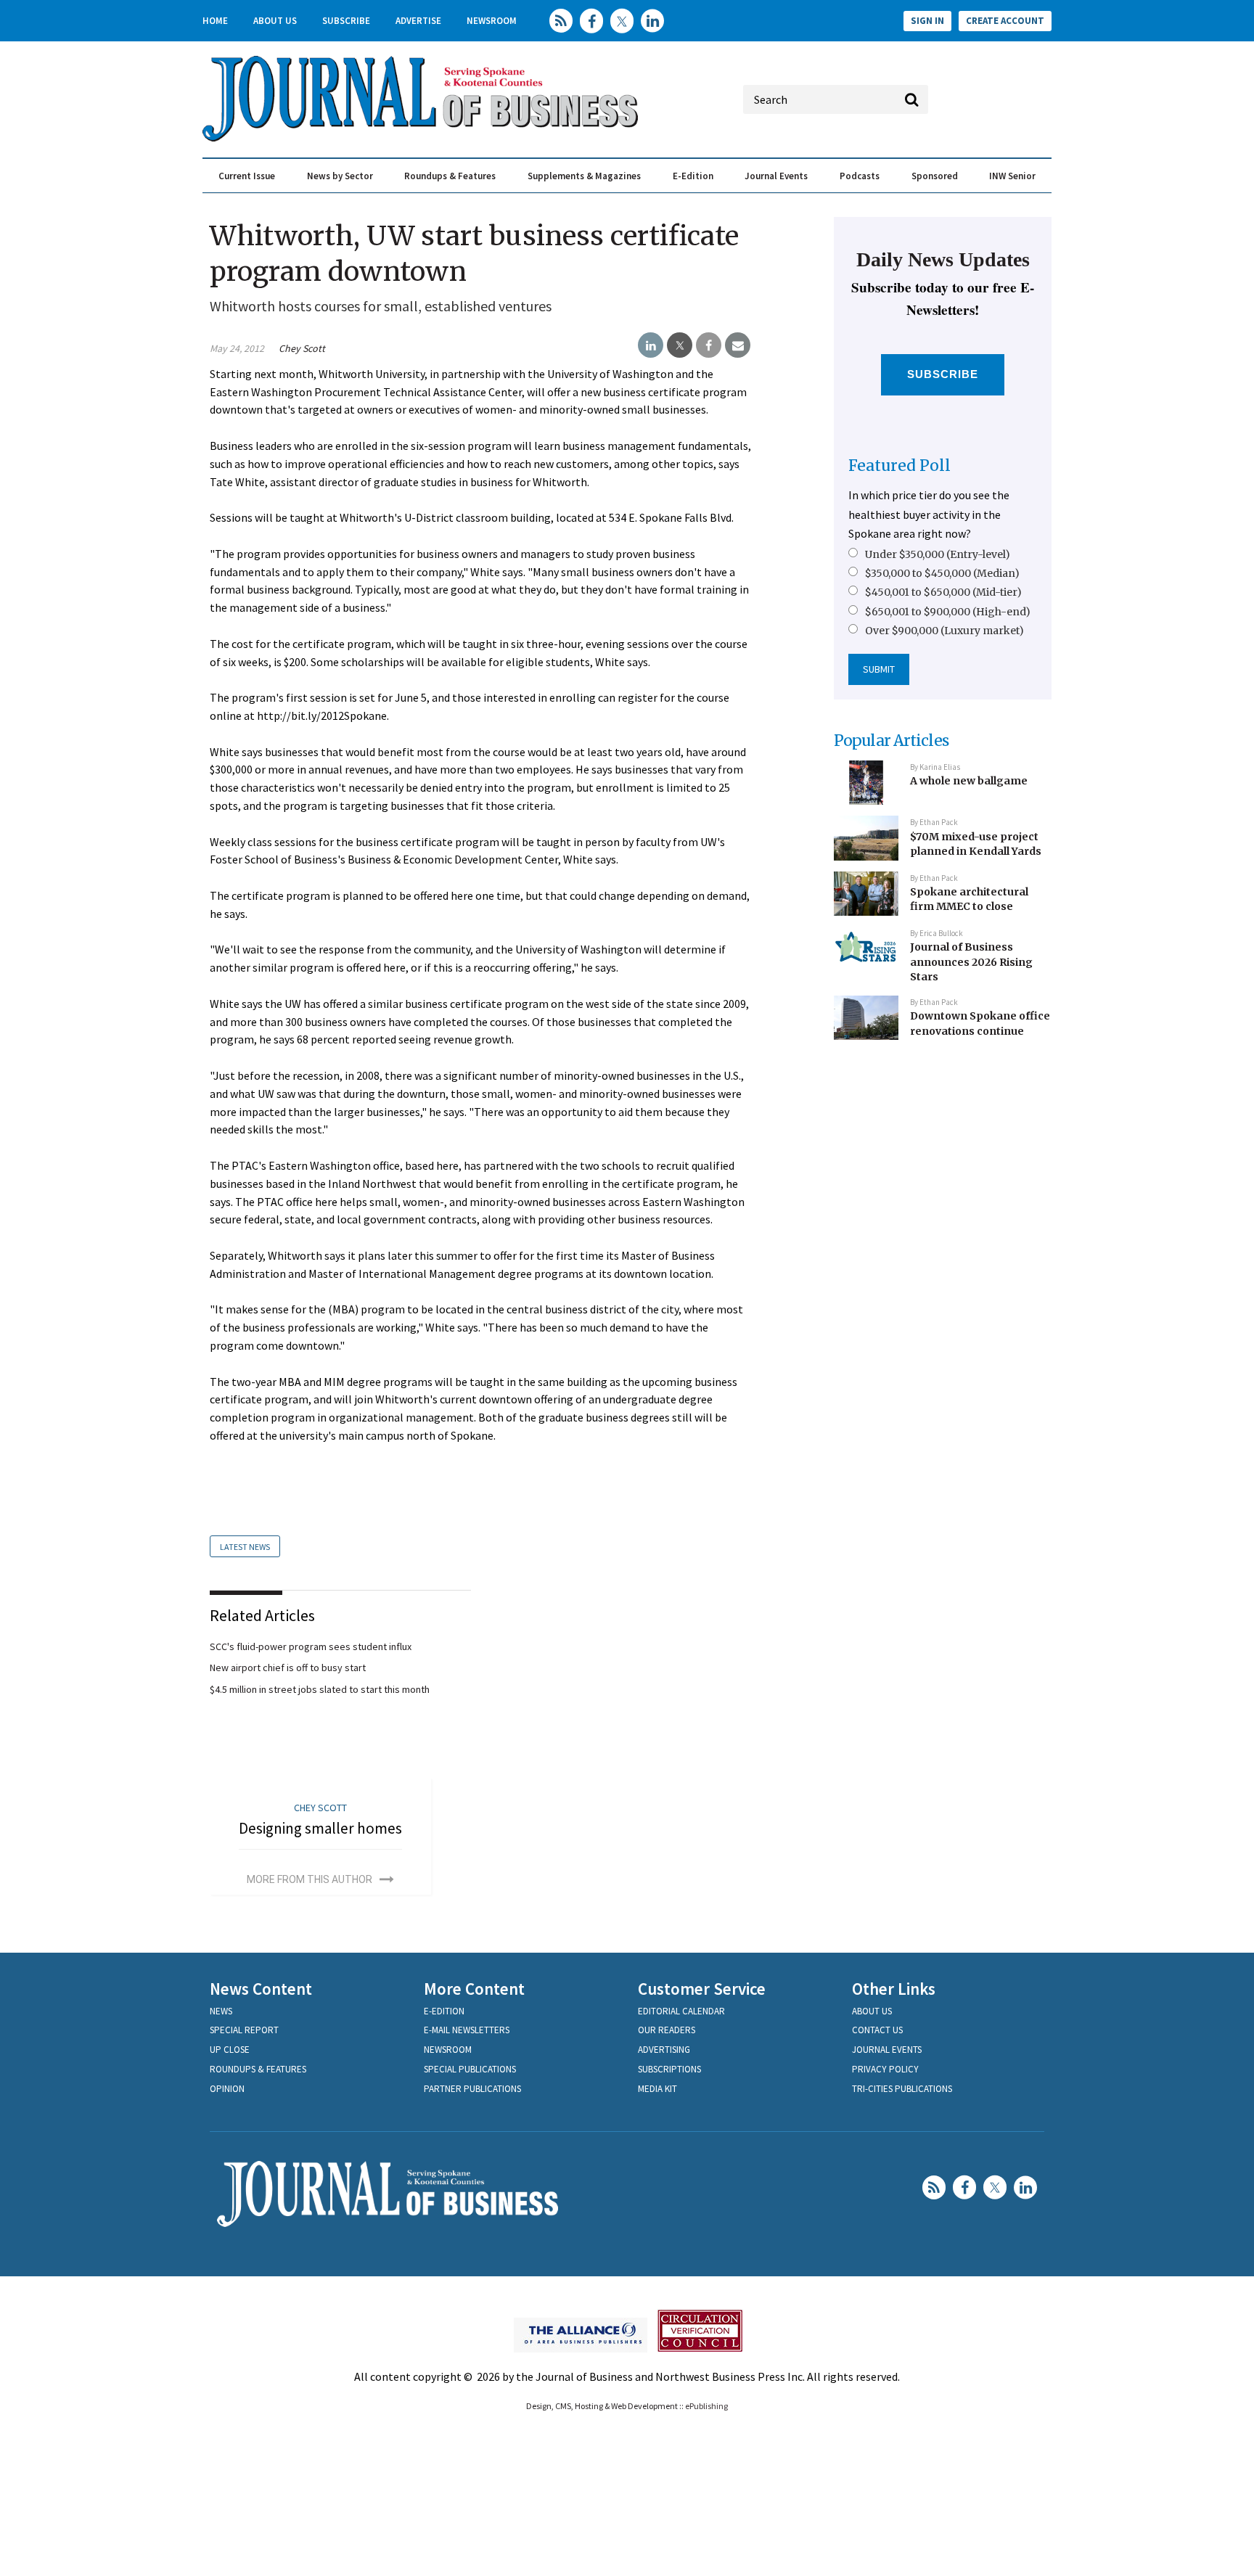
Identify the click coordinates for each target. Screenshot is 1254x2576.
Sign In (927, 21)
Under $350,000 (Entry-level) (938, 554)
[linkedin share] (651, 345)
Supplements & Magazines (584, 176)
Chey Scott (302, 348)
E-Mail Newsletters (467, 2030)
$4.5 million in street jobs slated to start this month (320, 1689)
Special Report (244, 2030)
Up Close (230, 2050)
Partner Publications (472, 2089)
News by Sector (340, 176)
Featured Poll (899, 465)
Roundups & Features (450, 176)
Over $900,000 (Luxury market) (944, 631)
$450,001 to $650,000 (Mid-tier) (943, 592)
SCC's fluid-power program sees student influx (311, 1646)
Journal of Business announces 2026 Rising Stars (971, 962)
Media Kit (657, 2089)
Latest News (245, 1547)
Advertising (664, 2050)
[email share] (738, 345)
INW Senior (1012, 176)
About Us (275, 21)
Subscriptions (669, 2069)
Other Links (894, 1989)
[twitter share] (680, 345)
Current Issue (247, 176)
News (221, 2011)
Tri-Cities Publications (902, 2089)
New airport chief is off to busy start (288, 1668)
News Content (261, 1989)
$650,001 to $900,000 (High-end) (948, 612)
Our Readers (667, 2030)
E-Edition (693, 176)
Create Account (1005, 21)
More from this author (310, 1879)
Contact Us (877, 2030)
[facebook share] (709, 345)
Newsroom (492, 21)
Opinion (227, 2089)
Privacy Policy (885, 2069)
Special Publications (470, 2069)
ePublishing (706, 2406)
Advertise (418, 21)
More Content (474, 1989)
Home (215, 21)
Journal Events (776, 176)
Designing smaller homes (320, 1828)
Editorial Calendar (681, 2011)
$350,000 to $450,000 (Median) (942, 573)
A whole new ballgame (969, 781)
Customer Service (702, 1989)
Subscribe (346, 21)
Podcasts (860, 176)
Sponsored (935, 176)
